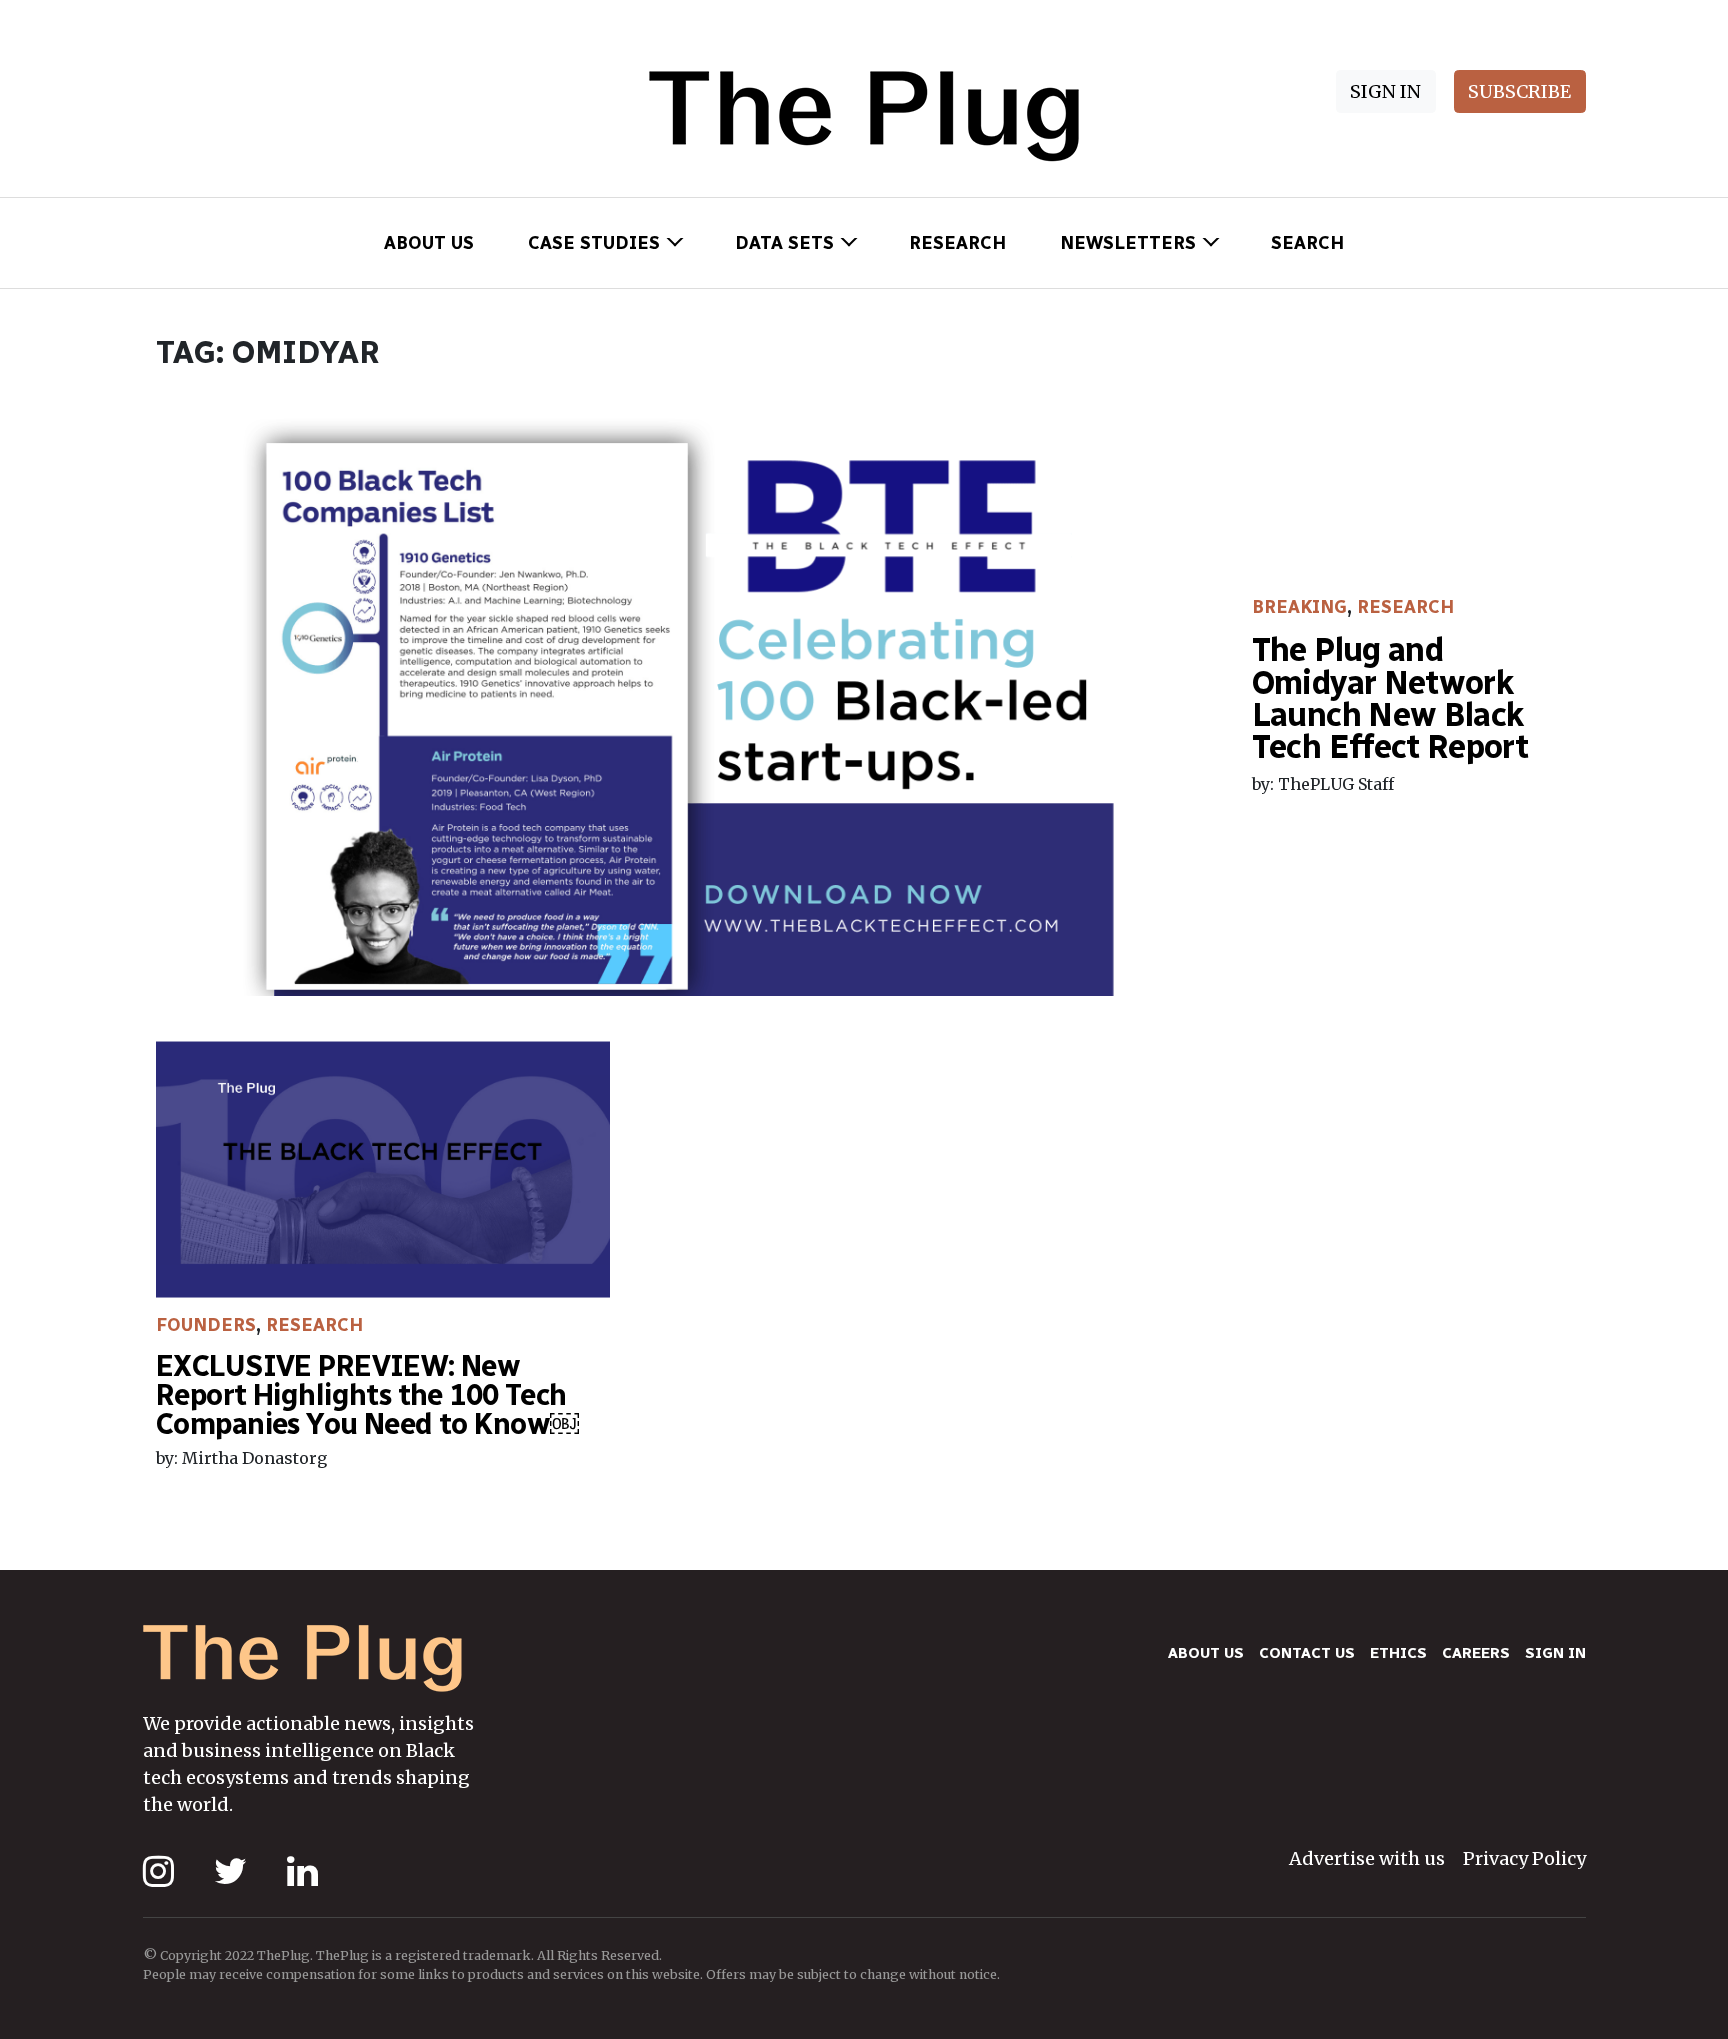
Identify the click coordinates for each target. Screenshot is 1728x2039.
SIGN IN (1385, 91)
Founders (206, 1325)
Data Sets (784, 243)
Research (957, 243)
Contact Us (1307, 1653)
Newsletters (1128, 243)
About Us (429, 243)
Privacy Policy (1524, 1858)
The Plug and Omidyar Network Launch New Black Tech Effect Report (1390, 698)
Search (1307, 243)
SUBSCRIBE (1519, 91)
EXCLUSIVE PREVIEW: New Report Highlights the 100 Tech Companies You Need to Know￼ (367, 1395)
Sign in (1555, 1653)
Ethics (1398, 1653)
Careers (1476, 1653)
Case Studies (594, 243)
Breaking (1299, 607)
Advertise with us (1367, 1858)
